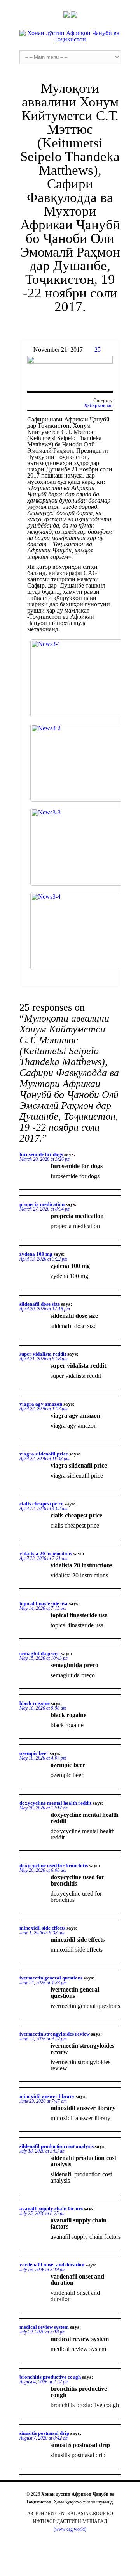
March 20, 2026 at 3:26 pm (45, 1159)
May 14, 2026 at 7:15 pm (43, 1608)
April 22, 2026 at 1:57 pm (44, 1409)
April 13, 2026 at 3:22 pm (44, 1259)
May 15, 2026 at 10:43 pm (44, 1658)
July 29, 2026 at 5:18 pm (43, 2332)
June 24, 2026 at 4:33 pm (43, 1983)
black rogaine (35, 1703)
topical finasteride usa (44, 1603)
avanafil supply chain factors (51, 2209)
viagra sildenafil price (44, 1454)
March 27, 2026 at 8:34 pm (45, 1209)
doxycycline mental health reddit (55, 1803)
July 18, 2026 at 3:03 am (43, 2151)
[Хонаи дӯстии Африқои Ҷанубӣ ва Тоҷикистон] (70, 36)
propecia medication (42, 1204)
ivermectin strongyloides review (55, 2034)
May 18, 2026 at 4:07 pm (43, 1758)
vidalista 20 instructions (46, 1554)
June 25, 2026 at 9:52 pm (43, 2039)
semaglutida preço (40, 1653)
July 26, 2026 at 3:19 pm (43, 2270)
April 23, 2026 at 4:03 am (44, 1508)
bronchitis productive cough (50, 2377)
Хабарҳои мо (98, 405)
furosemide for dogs (41, 1154)
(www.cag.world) (70, 2529)
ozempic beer (34, 1753)
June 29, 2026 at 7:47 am (43, 2101)
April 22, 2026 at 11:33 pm (45, 1459)
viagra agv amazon (41, 1404)
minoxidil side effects (42, 1928)
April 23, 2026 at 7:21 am (44, 1558)
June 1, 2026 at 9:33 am (42, 1933)
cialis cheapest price (41, 1504)
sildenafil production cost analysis (57, 2146)
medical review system (44, 2327)
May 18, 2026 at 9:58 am (43, 1708)
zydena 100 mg (36, 1254)
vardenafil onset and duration (52, 2265)
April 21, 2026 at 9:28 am (44, 1359)
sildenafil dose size (40, 1304)
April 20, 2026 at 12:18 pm (45, 1309)
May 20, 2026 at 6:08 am (43, 1870)
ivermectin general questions (51, 1978)
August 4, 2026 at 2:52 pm (44, 2382)
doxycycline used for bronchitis (54, 1865)
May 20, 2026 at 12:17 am (44, 1808)
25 (98, 350)
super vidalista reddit (43, 1354)
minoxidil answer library (47, 2096)
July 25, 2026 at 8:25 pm (43, 2213)
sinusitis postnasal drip (44, 2433)
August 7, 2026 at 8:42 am (44, 2438)
